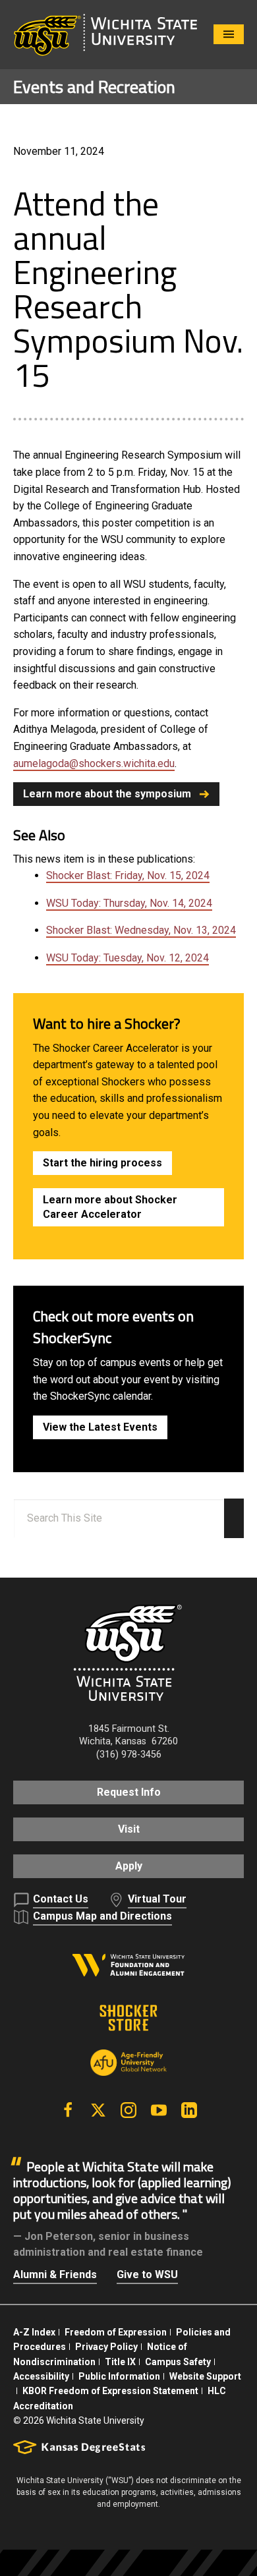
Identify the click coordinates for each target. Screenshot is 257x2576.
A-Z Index (34, 2332)
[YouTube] (159, 2110)
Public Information (119, 2376)
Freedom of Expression (116, 2332)
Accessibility (41, 2376)
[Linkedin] (189, 2110)
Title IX (120, 2362)
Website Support (205, 2376)
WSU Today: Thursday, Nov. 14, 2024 (129, 903)
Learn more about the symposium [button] (107, 794)
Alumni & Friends (55, 2275)
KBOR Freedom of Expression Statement (110, 2391)
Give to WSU (147, 2275)
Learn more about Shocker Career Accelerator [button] (110, 1207)
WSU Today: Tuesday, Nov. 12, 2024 (128, 958)
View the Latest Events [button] (100, 1427)
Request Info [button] (129, 1792)
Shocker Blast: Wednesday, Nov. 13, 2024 (141, 930)
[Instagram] (128, 2110)
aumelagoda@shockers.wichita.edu (94, 763)
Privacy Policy (106, 2347)
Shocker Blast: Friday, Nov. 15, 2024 (128, 875)
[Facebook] (68, 2110)
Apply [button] (129, 1866)
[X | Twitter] (98, 2110)
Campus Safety (178, 2362)
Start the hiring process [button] (102, 1163)
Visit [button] (129, 1829)
